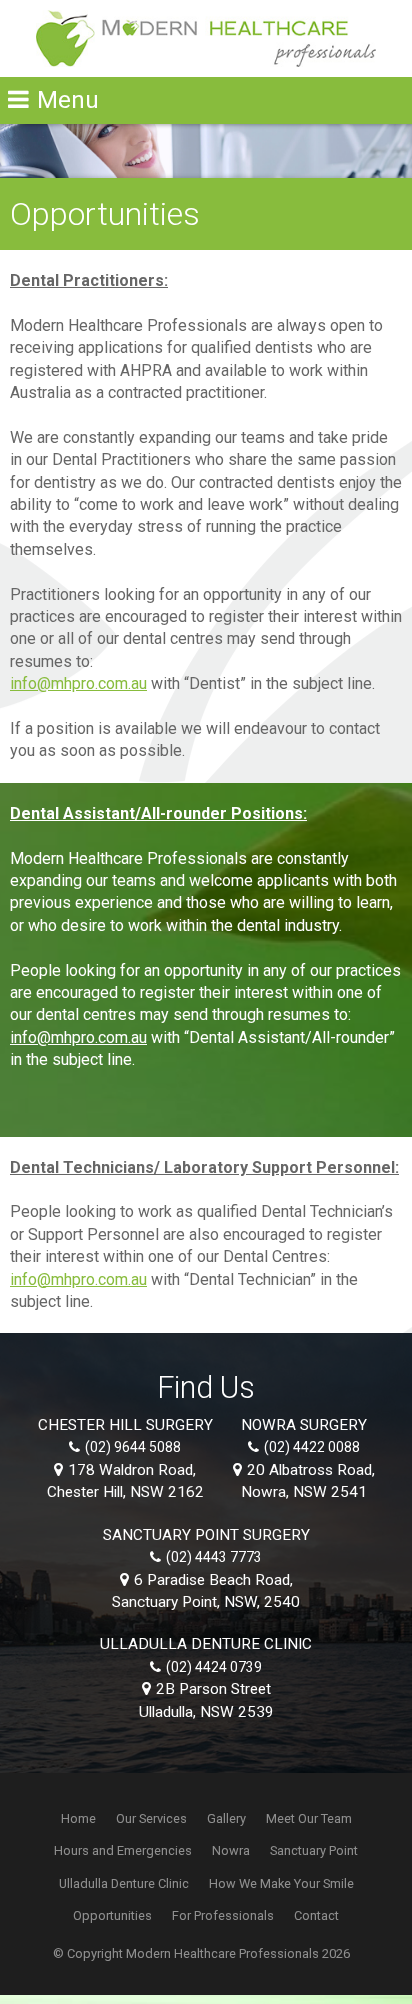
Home (78, 1818)
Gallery (226, 1818)
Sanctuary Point (314, 1850)
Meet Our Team (309, 1818)
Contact (316, 1915)
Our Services (151, 1818)
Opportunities (112, 1915)
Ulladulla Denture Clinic (124, 1883)
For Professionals (223, 1915)
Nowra (231, 1850)
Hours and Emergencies (123, 1850)
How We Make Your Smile (281, 1883)
